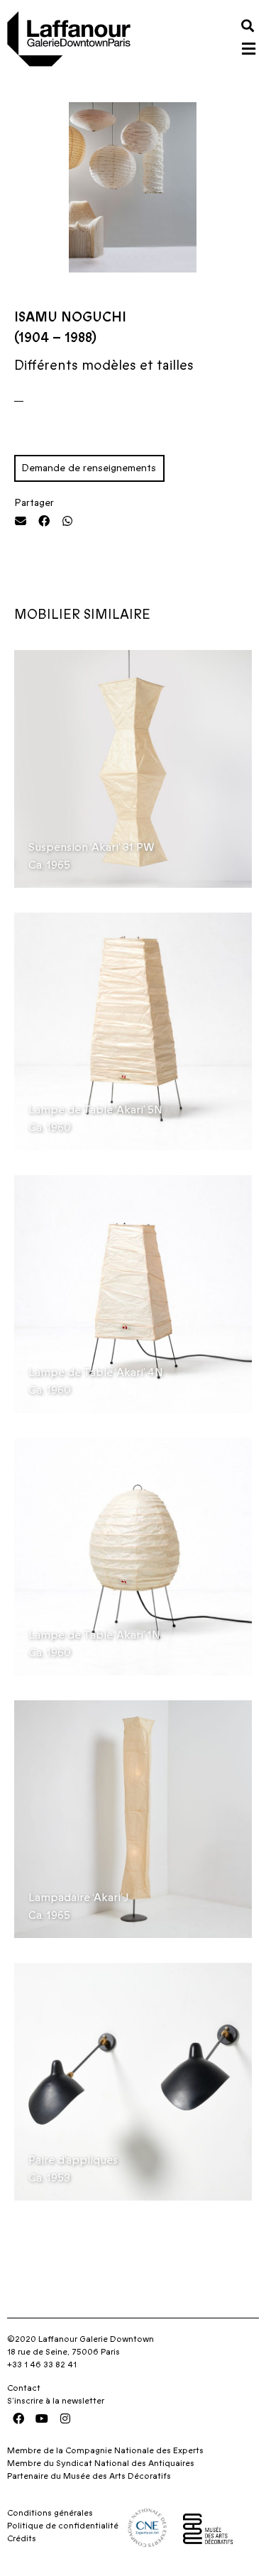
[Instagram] (65, 2418)
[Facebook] (18, 2418)
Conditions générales (50, 2513)
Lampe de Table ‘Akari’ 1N (94, 1635)
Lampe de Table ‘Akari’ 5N (95, 1110)
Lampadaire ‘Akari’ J (79, 1898)
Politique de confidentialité (63, 2526)
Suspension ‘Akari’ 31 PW (92, 847)
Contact (24, 2388)
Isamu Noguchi (70, 318)
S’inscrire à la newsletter (56, 2401)
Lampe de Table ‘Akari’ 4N (96, 1372)
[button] (247, 25)
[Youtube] (42, 2418)
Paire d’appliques (73, 2160)
